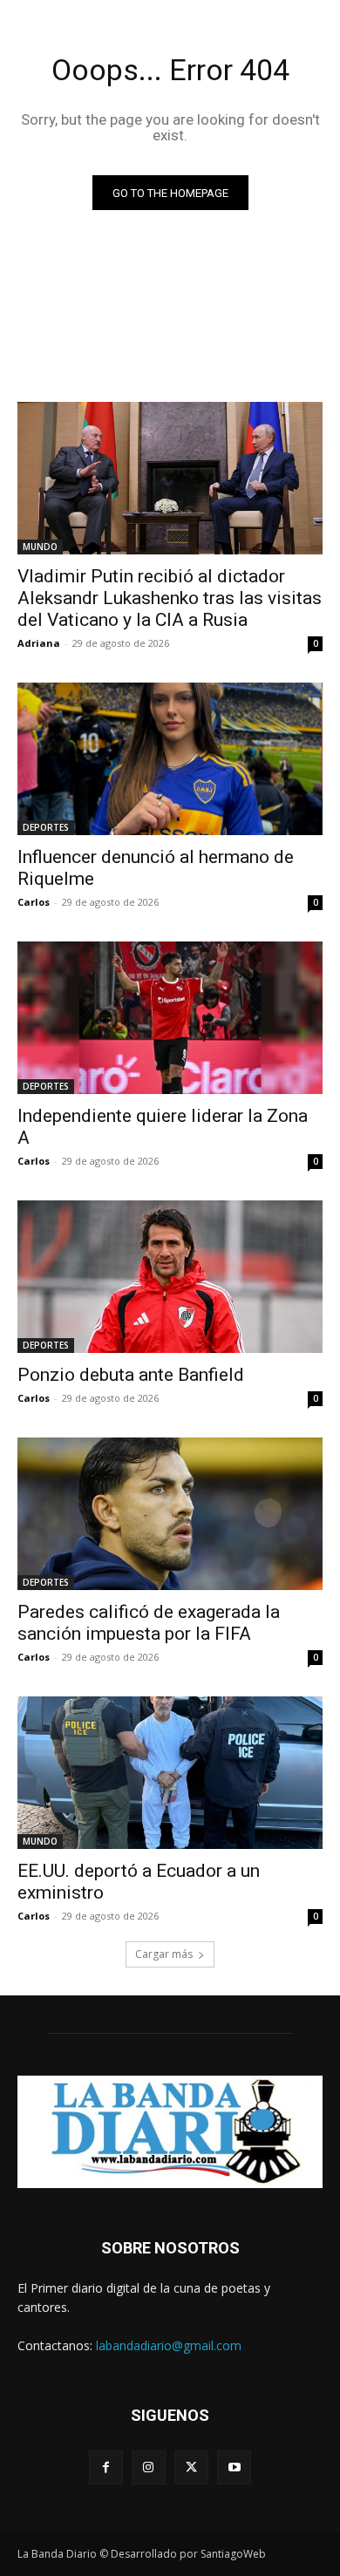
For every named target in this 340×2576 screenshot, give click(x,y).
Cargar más (164, 1954)
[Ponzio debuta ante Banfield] (170, 1277)
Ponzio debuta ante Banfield (131, 1375)
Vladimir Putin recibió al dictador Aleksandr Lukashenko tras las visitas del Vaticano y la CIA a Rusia (170, 598)
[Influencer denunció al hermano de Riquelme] (170, 759)
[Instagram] (149, 2467)
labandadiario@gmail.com (169, 2345)
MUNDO (40, 547)
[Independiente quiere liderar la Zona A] (170, 1018)
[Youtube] (234, 2467)
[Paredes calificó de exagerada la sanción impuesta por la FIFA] (170, 1514)
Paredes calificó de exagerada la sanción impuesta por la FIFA (149, 1623)
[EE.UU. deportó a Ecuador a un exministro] (170, 1773)
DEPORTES (46, 827)
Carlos (34, 902)
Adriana (39, 643)
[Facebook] (106, 2467)
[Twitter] (191, 2467)
